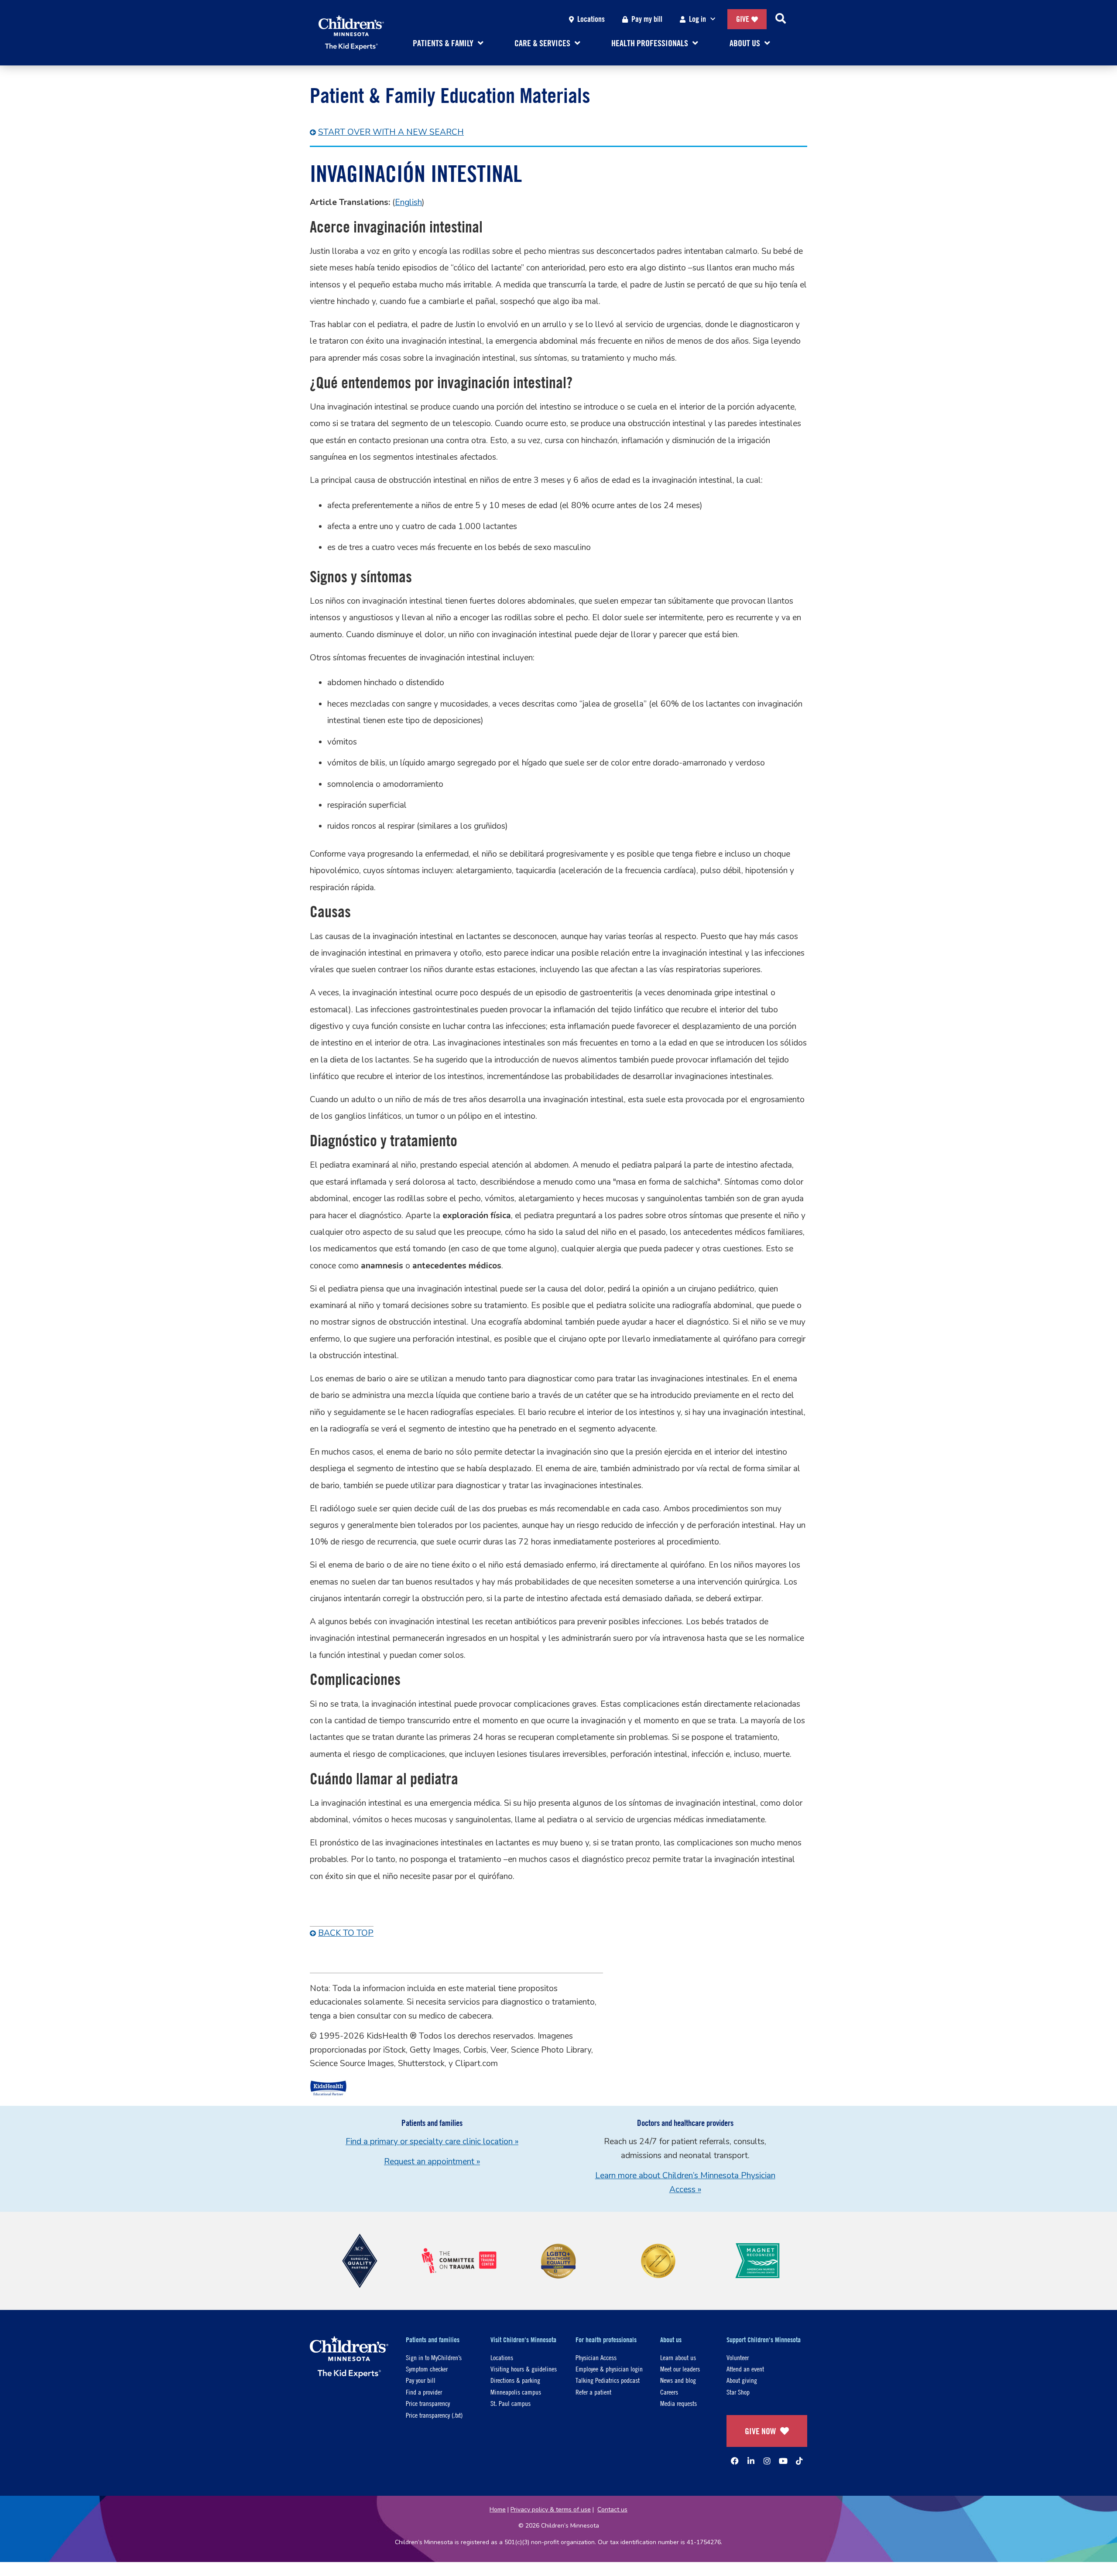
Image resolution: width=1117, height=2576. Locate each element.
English (408, 202)
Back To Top (346, 1933)
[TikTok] (799, 2461)
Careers (669, 2392)
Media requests (678, 2403)
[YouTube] (783, 2461)
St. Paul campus (511, 2403)
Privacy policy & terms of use (551, 2509)
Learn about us (678, 2357)
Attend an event (745, 2369)
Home (498, 2509)
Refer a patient (593, 2392)
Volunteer (738, 2357)
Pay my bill (647, 19)
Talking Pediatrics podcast (608, 2380)
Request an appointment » (432, 2162)
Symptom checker (427, 2369)
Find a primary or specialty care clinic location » (432, 2142)
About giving (742, 2380)
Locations (591, 19)
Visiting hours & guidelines (524, 2369)
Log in (697, 19)
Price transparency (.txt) (434, 2415)
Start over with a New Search (391, 132)
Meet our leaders (680, 2369)
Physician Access (596, 2357)
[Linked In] (751, 2461)
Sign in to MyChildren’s (434, 2357)
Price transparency (428, 2403)
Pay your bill (421, 2380)
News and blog (678, 2380)
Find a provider (424, 2392)
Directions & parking (515, 2380)
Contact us (612, 2509)
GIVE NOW (760, 2431)
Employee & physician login (609, 2369)
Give (743, 19)
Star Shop (738, 2392)
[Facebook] (735, 2461)
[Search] (781, 19)
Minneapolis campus (516, 2392)
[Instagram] (767, 2461)
